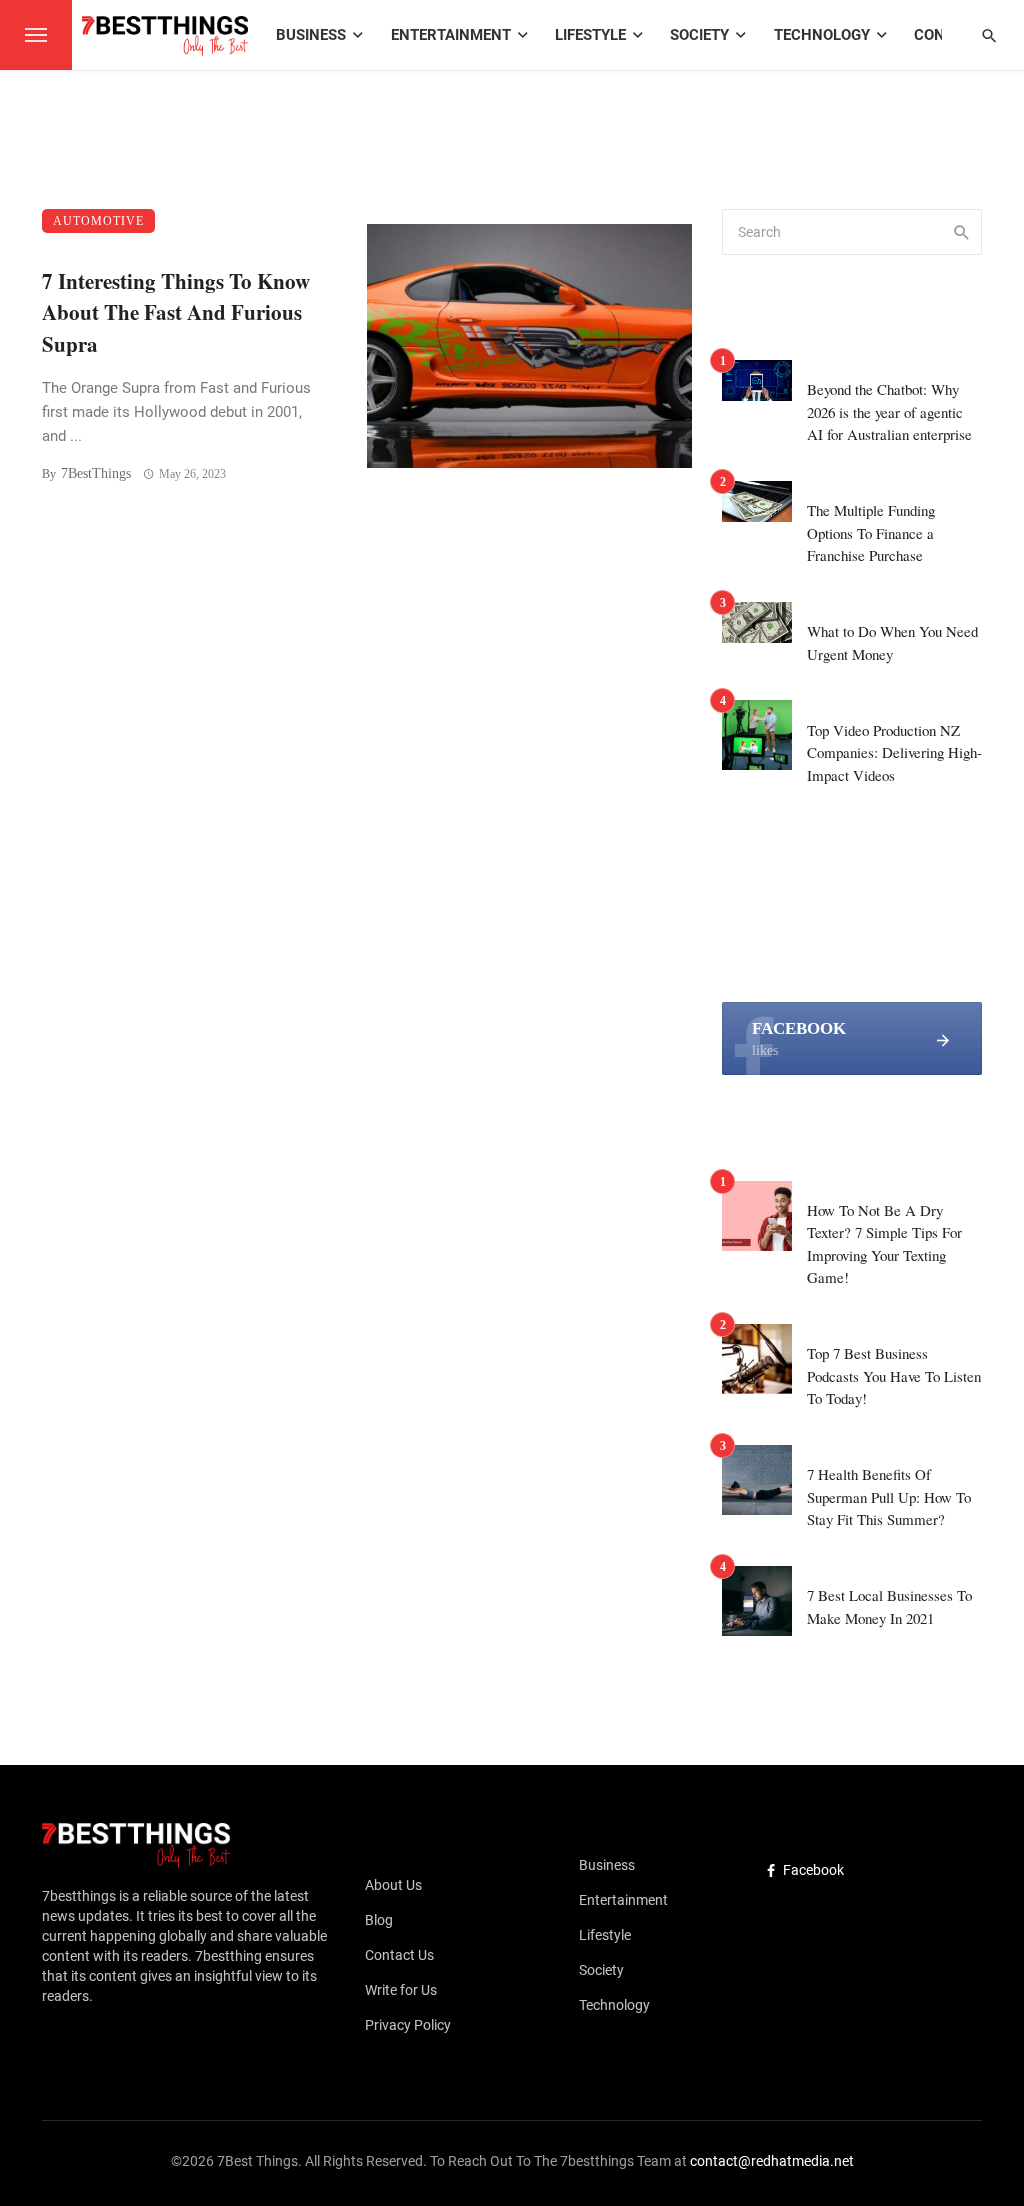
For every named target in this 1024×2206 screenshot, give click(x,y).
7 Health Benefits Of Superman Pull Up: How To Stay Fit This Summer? (889, 1496)
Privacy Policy (408, 2025)
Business (311, 35)
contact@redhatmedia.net (772, 2161)
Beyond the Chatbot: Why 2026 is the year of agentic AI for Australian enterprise (889, 411)
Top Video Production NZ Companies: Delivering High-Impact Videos (894, 752)
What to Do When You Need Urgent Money (892, 642)
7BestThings (96, 473)
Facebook (813, 1870)
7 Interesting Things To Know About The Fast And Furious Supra (176, 312)
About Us (393, 1885)
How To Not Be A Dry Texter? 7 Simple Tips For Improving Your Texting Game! (884, 1244)
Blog (379, 1920)
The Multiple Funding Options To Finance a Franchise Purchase (871, 532)
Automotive (98, 221)
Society (699, 35)
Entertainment (451, 35)
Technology (822, 35)
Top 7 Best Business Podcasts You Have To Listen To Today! (894, 1375)
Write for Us (401, 1990)
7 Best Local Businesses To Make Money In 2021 (889, 1606)
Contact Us (399, 1955)
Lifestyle (590, 35)
